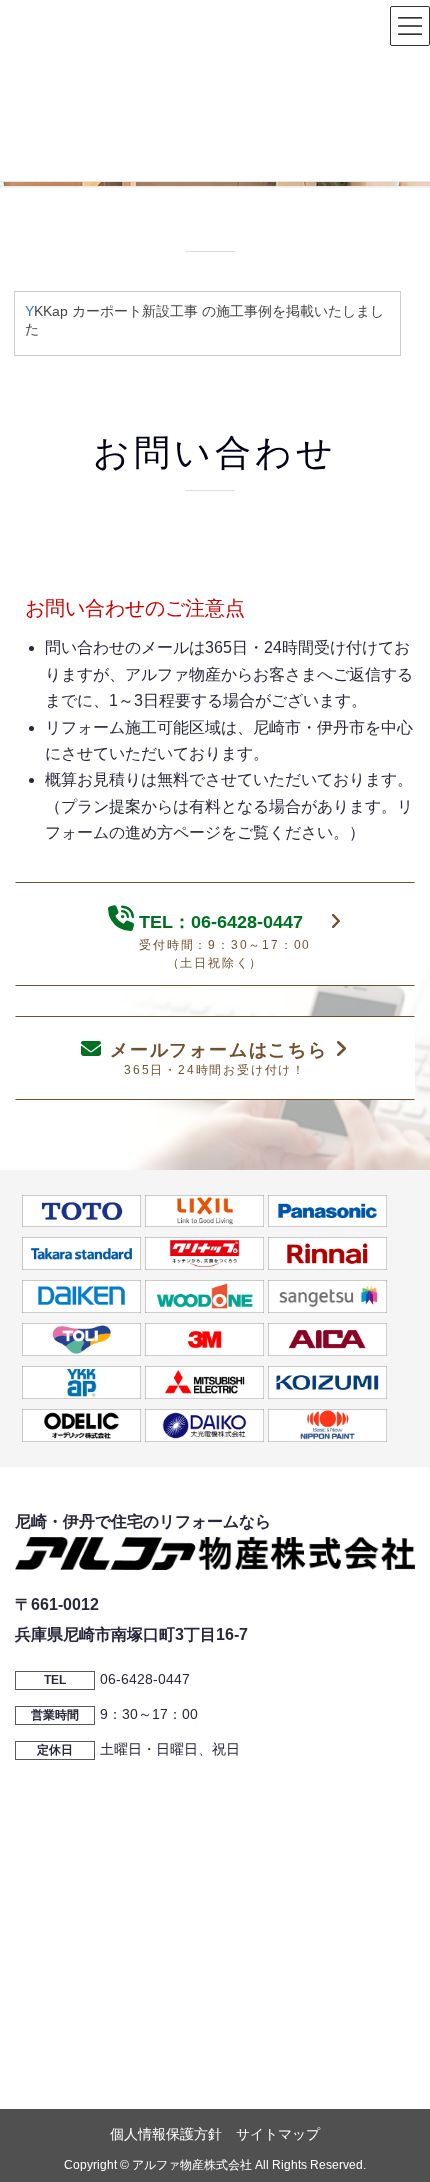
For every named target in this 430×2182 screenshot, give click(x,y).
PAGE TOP (397, 2099)
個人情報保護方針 (166, 2134)
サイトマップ (278, 2134)
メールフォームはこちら (218, 1058)
